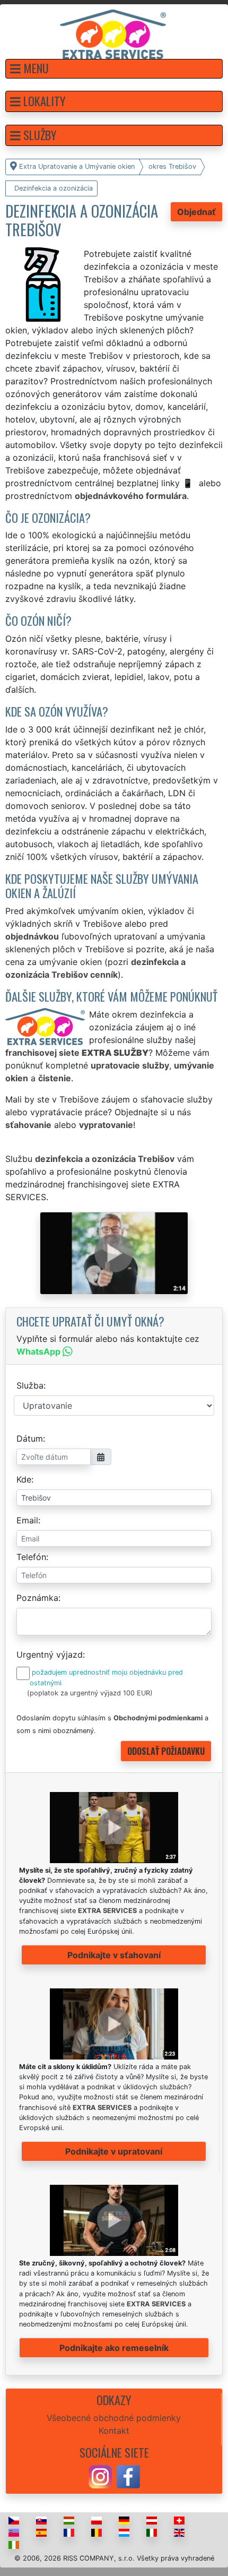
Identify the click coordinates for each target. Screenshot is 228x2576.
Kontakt (114, 2431)
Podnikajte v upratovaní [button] (114, 2151)
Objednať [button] (196, 212)
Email (27, 1520)
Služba (30, 1385)
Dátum (30, 1438)
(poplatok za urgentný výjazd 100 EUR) (90, 1693)
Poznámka (37, 1598)
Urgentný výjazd (50, 1655)
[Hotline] (189, 483)
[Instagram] (100, 2476)
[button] (114, 69)
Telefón (31, 1557)
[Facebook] (128, 2476)
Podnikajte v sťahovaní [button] (114, 1955)
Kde (24, 1479)
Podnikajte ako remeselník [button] (114, 2348)
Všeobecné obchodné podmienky (114, 2418)
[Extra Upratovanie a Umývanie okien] (113, 33)
